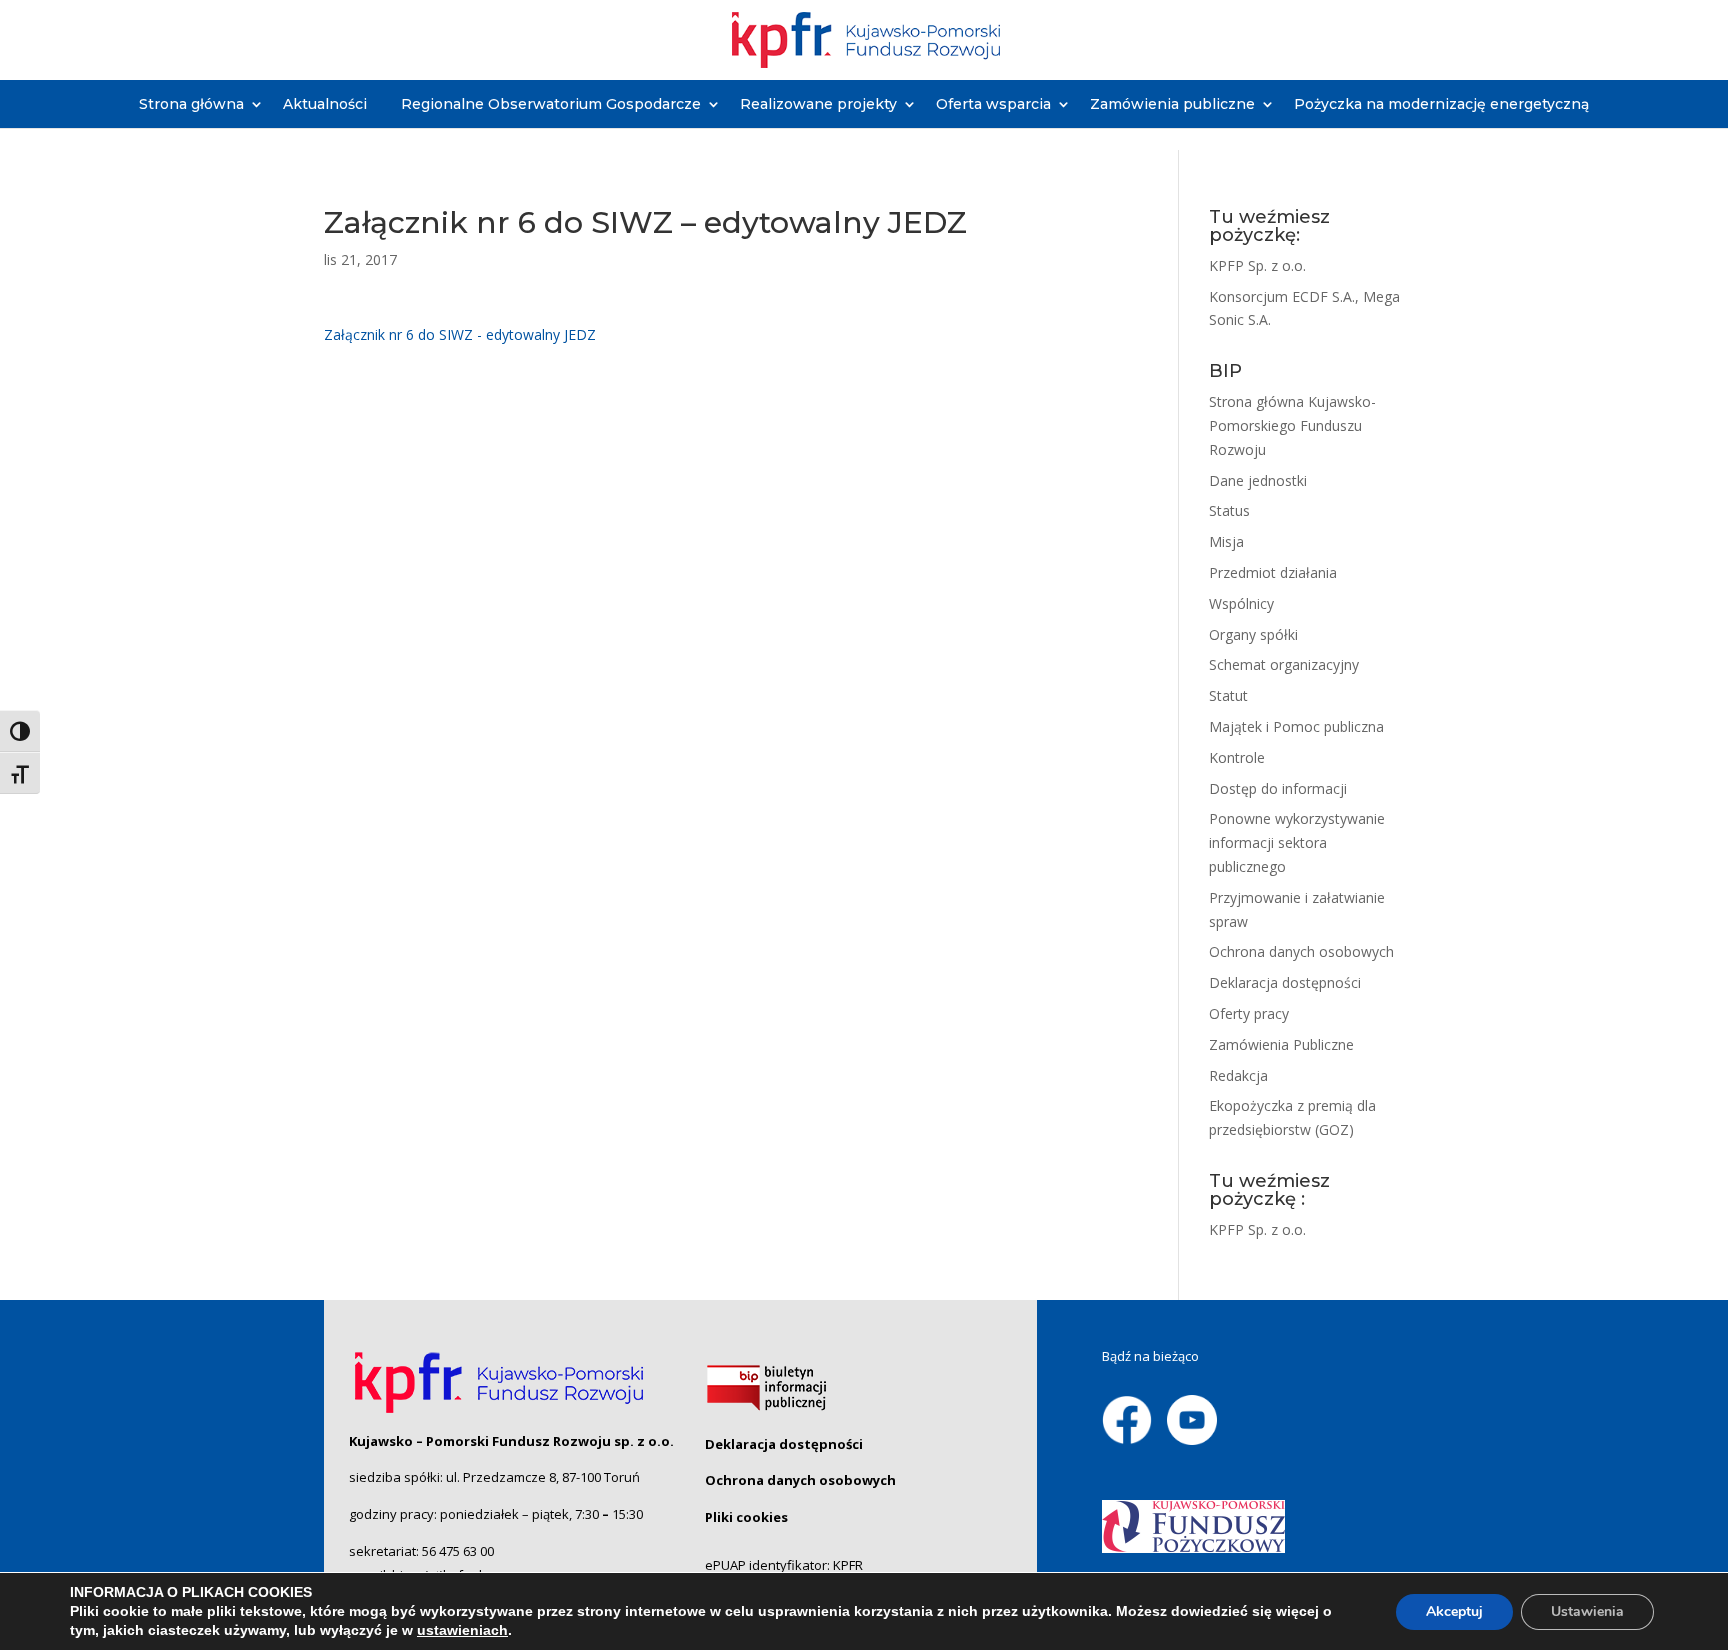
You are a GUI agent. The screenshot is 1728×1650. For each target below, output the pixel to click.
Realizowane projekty (818, 104)
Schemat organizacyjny (1284, 664)
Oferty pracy (1249, 1013)
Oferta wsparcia (993, 104)
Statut (1228, 695)
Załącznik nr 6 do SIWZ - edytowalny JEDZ (460, 334)
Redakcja (1238, 1075)
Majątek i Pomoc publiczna (1296, 726)
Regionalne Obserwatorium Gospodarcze (551, 104)
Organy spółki (1253, 634)
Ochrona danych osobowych (1301, 951)
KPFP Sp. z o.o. (1257, 265)
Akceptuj (1454, 1611)
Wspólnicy (1241, 603)
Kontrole (1237, 757)
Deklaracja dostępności (1285, 982)
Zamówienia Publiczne (1281, 1044)
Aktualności (325, 104)
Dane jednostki (1258, 480)
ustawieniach (462, 1630)
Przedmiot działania (1273, 572)
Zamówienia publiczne (1172, 104)
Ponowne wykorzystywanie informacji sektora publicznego (1297, 842)
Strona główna (191, 104)
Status (1229, 510)
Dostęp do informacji (1278, 788)
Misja (1226, 541)
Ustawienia (1587, 1611)
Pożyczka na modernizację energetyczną (1441, 104)
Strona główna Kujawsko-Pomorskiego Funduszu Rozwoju (1292, 425)
